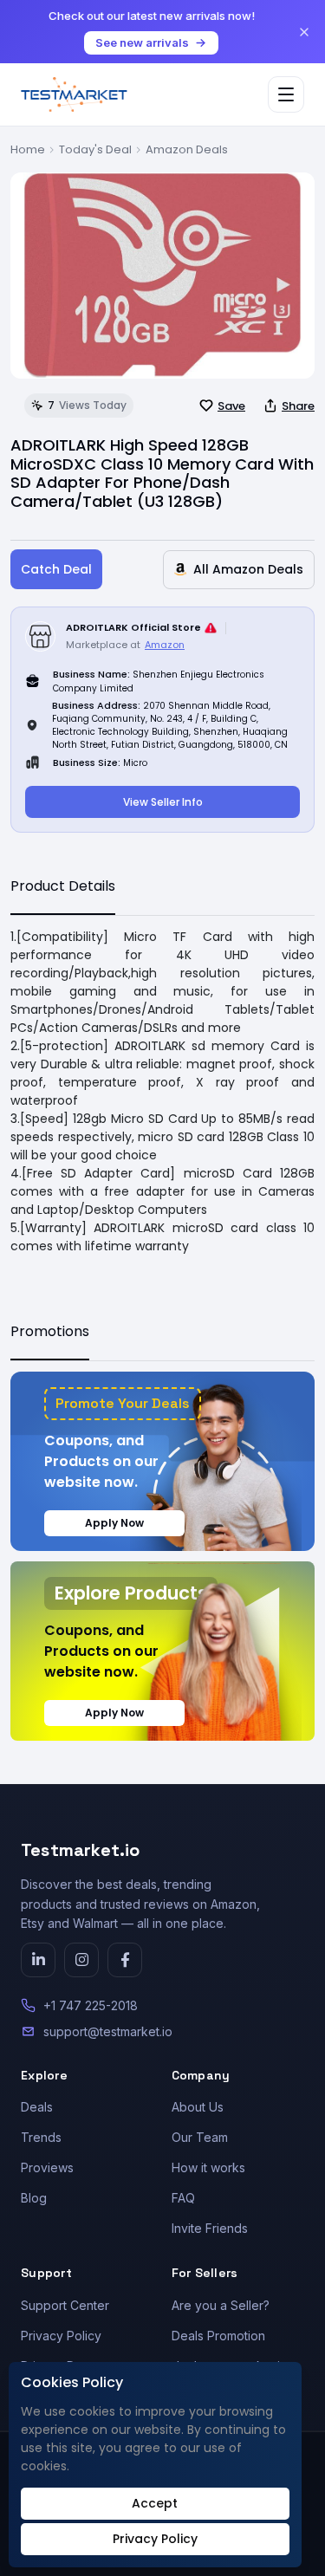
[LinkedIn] (38, 1960)
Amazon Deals (187, 149)
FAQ (183, 2198)
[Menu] (286, 94)
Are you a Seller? (221, 2305)
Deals (37, 2107)
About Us (198, 2107)
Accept (155, 2503)
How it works (208, 2167)
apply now (114, 1523)
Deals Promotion (218, 2336)
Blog (34, 2198)
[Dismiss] (304, 32)
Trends (41, 2137)
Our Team (200, 2137)
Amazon (165, 645)
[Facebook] (125, 1960)
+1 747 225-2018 (91, 2005)
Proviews (47, 2167)
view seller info (163, 802)
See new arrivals (142, 42)
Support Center (65, 2305)
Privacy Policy (61, 2336)
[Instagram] (81, 1960)
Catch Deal (56, 569)
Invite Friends (210, 2228)
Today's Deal (95, 149)
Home (28, 149)
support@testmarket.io (108, 2031)
